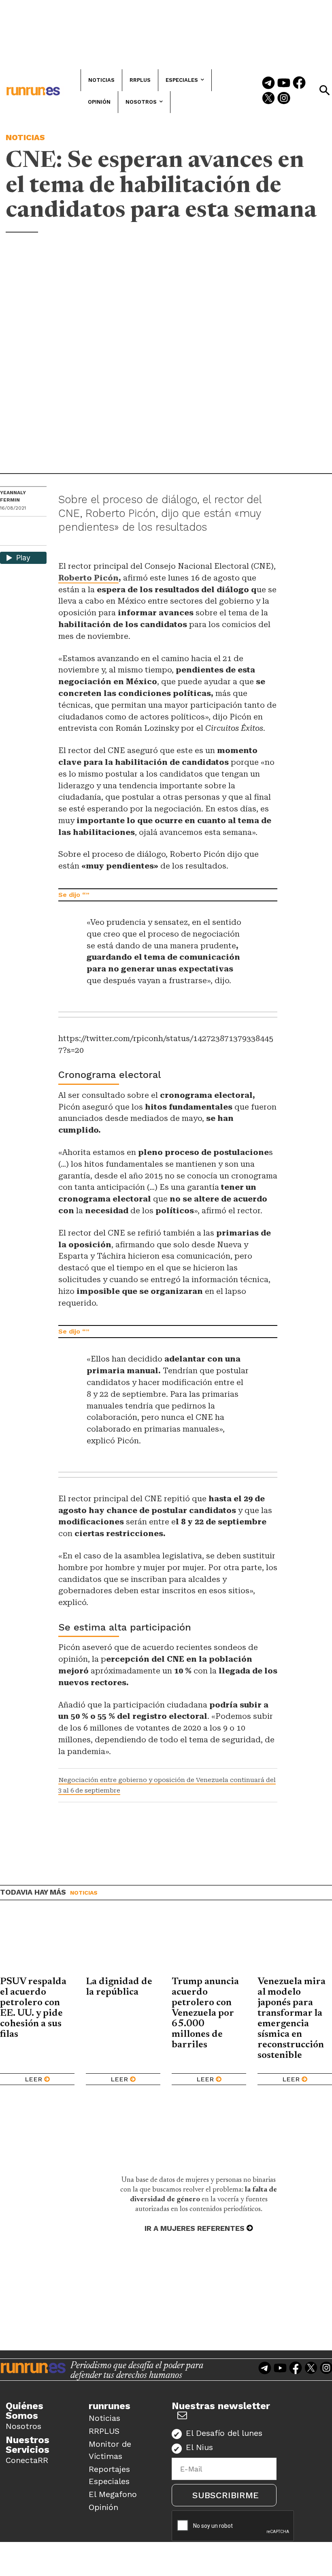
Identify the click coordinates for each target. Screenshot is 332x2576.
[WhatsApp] (21, 525)
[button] (324, 90)
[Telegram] (268, 83)
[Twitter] (268, 99)
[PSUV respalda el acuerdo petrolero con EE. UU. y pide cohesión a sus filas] (37, 1944)
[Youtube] (284, 83)
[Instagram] (284, 99)
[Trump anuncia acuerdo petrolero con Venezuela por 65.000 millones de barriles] (209, 1944)
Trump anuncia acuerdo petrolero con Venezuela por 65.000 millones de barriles (205, 2013)
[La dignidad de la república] (123, 1944)
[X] (7, 539)
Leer (33, 2079)
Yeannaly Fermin (13, 496)
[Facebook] (299, 83)
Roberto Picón (88, 578)
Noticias (25, 137)
